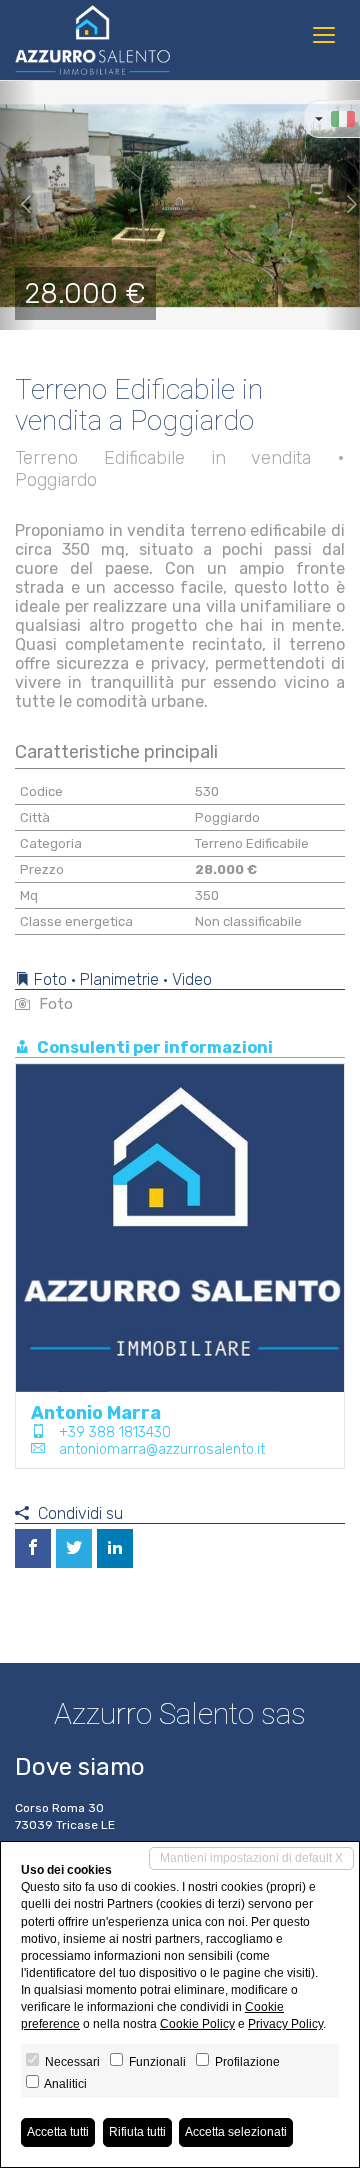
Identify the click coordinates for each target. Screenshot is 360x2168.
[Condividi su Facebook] (33, 1548)
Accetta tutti (58, 2132)
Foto (54, 1004)
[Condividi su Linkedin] (115, 1548)
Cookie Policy (197, 2024)
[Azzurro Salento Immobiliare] (92, 40)
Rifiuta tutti (137, 2132)
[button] (18, 205)
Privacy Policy (285, 2024)
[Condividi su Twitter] (74, 1548)
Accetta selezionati (236, 2132)
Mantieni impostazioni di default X (251, 1858)
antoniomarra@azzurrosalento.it (162, 1449)
